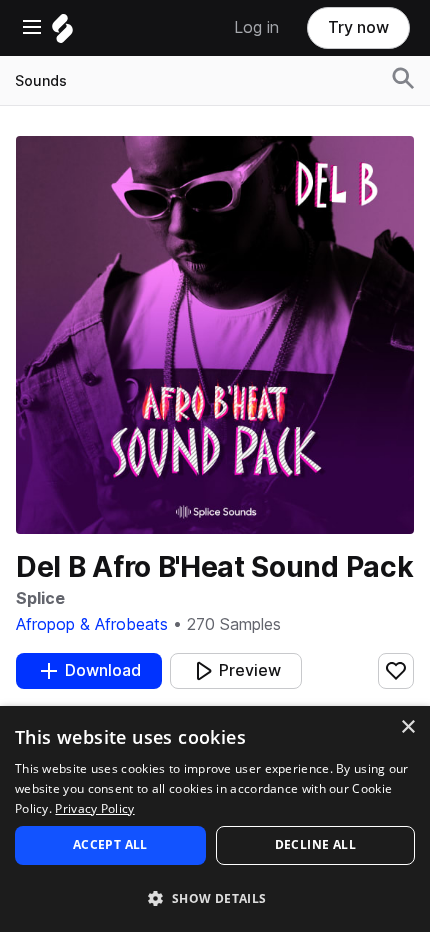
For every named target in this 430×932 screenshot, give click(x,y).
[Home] (62, 33)
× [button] (407, 727)
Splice (40, 598)
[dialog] (215, 819)
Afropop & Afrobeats (92, 624)
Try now (358, 27)
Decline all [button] (315, 844)
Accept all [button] (110, 844)
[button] (215, 897)
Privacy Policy (94, 808)
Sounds (41, 81)
